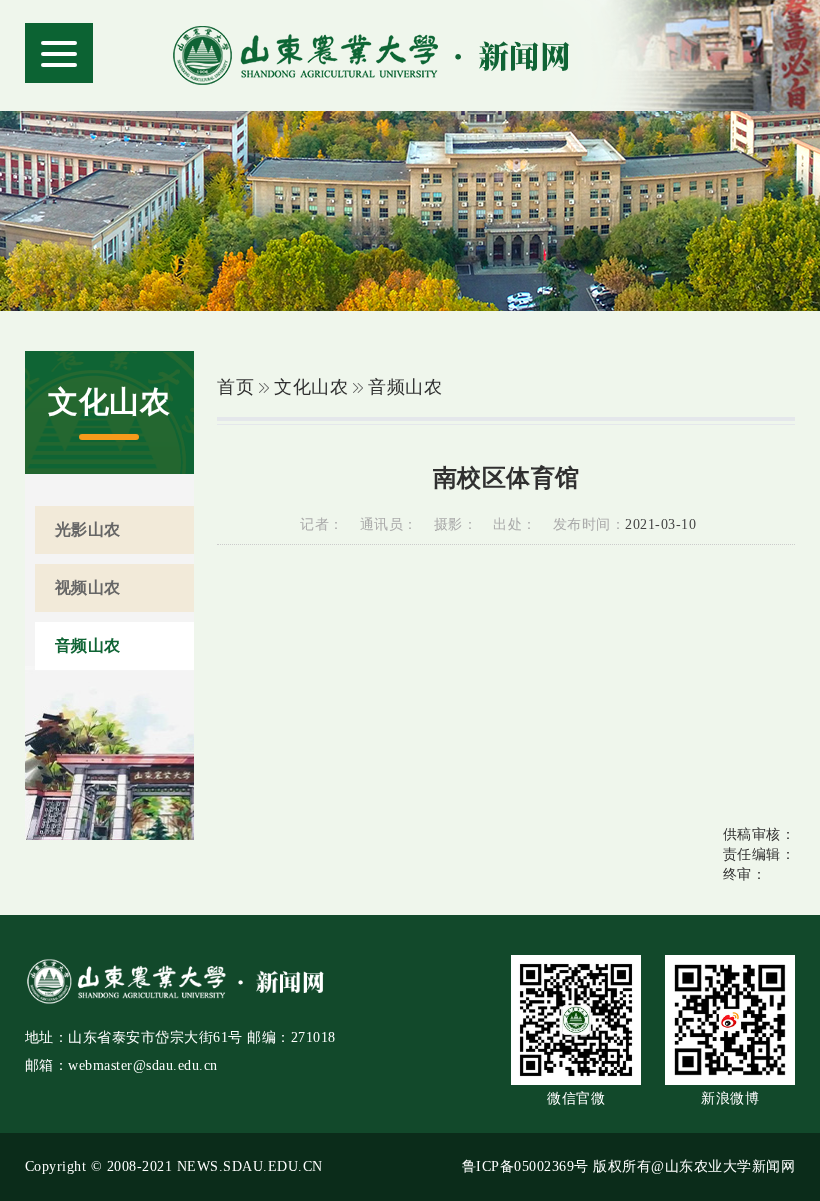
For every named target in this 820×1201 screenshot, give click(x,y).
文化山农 (311, 387)
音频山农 (405, 387)
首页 (235, 387)
